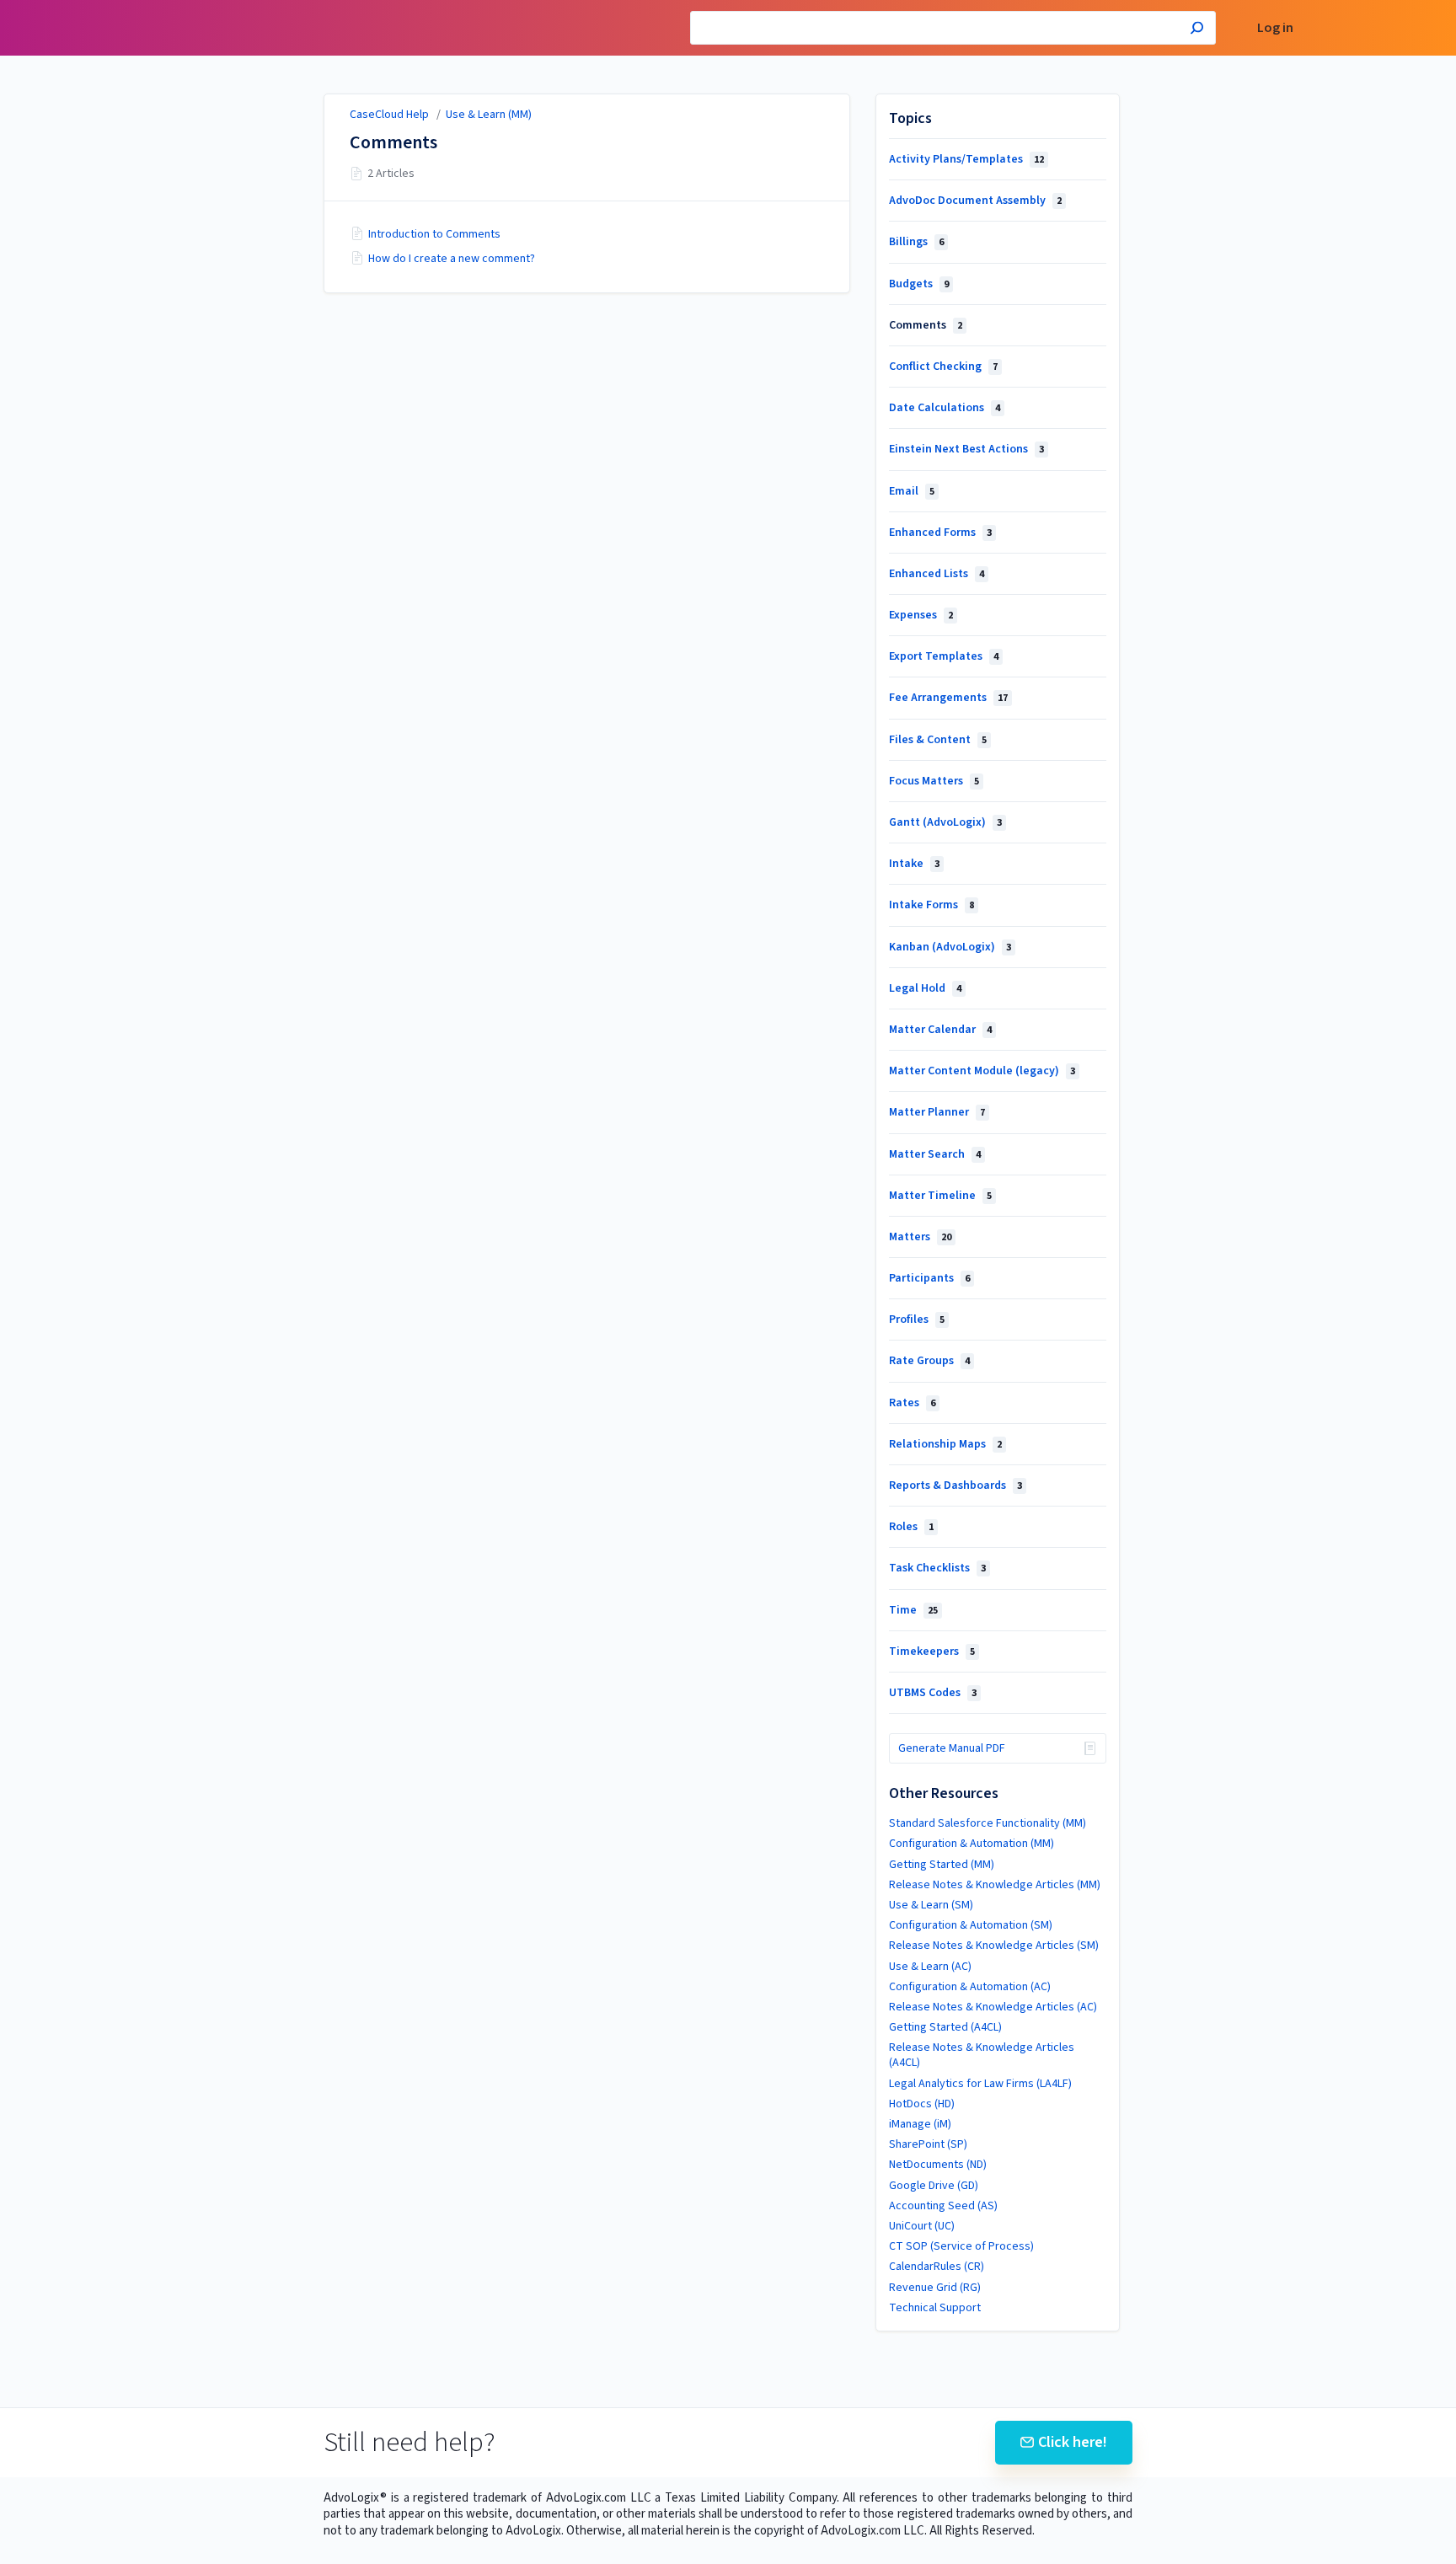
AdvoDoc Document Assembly (975, 201)
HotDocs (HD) (922, 2104)
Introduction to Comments (434, 234)
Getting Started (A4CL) (945, 2027)
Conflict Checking (943, 367)
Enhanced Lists (937, 574)
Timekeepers (932, 1651)
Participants (929, 1278)
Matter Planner (937, 1112)
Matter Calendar (940, 1030)
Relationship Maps (945, 1444)
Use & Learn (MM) (489, 115)
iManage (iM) (920, 2124)
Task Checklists (937, 1568)
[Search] (1197, 30)
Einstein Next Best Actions (966, 449)
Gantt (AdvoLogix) (945, 822)
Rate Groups (929, 1361)
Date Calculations (945, 408)
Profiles (917, 1319)
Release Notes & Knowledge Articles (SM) (994, 1946)
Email (912, 491)
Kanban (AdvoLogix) (950, 947)
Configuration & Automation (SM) (971, 1925)
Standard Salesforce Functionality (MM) (988, 1823)
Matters (920, 1237)
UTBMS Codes (933, 1693)
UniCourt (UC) (922, 2226)
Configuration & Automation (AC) (970, 1987)
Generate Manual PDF (952, 1748)
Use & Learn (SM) (931, 1905)
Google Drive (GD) (934, 2186)
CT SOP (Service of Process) (961, 2246)
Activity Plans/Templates (966, 159)
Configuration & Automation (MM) (972, 1844)
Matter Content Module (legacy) (982, 1071)
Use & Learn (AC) (930, 1967)
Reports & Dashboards (955, 1485)
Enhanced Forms (940, 533)
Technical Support (935, 2308)
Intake (914, 864)
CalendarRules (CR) (937, 2267)
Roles (911, 1527)
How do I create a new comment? (452, 259)
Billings (916, 242)
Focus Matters (934, 781)
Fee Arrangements (948, 698)
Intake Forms (931, 905)
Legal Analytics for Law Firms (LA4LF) (980, 2084)
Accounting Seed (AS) (943, 2206)
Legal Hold (925, 988)
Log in (1275, 28)
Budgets (919, 284)
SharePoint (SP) (928, 2144)
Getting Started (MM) (942, 1865)
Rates (912, 1403)
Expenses (921, 615)
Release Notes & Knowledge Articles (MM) (995, 1885)
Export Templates (944, 656)
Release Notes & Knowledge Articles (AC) (993, 2007)
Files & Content (938, 740)
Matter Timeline (940, 1196)
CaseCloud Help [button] (204, 9)
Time (913, 1610)
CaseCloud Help (389, 115)
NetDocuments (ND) (938, 2165)
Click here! (1073, 2442)
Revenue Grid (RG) (935, 2288)
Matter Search (935, 1154)
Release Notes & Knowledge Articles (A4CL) (982, 2055)
